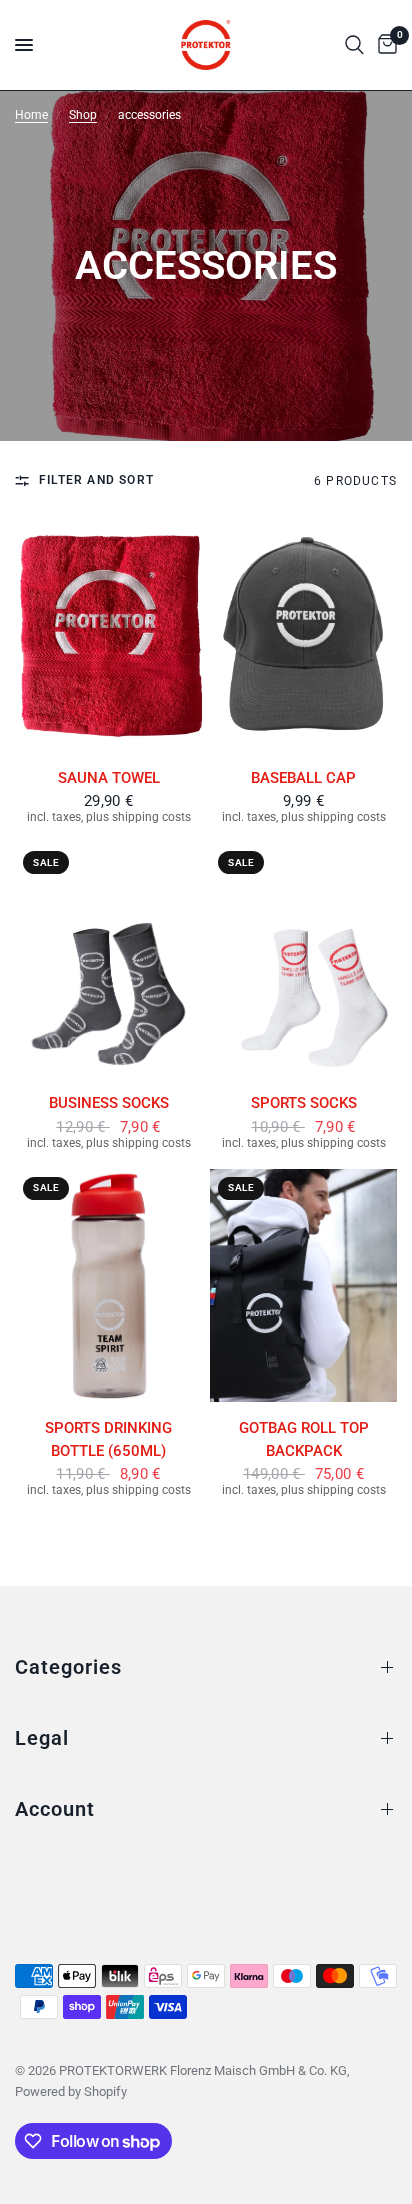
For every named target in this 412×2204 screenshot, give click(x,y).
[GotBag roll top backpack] (303, 1286)
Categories (68, 1667)
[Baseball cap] (303, 635)
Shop (83, 115)
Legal (42, 1738)
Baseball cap (303, 778)
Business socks (109, 1103)
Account (55, 1809)
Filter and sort (96, 480)
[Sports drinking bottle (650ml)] (108, 1286)
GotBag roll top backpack (304, 1439)
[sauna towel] (108, 635)
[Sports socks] (303, 960)
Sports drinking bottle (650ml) (108, 1439)
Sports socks (304, 1103)
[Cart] (384, 45)
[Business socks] (108, 960)
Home (31, 115)
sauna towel (109, 778)
